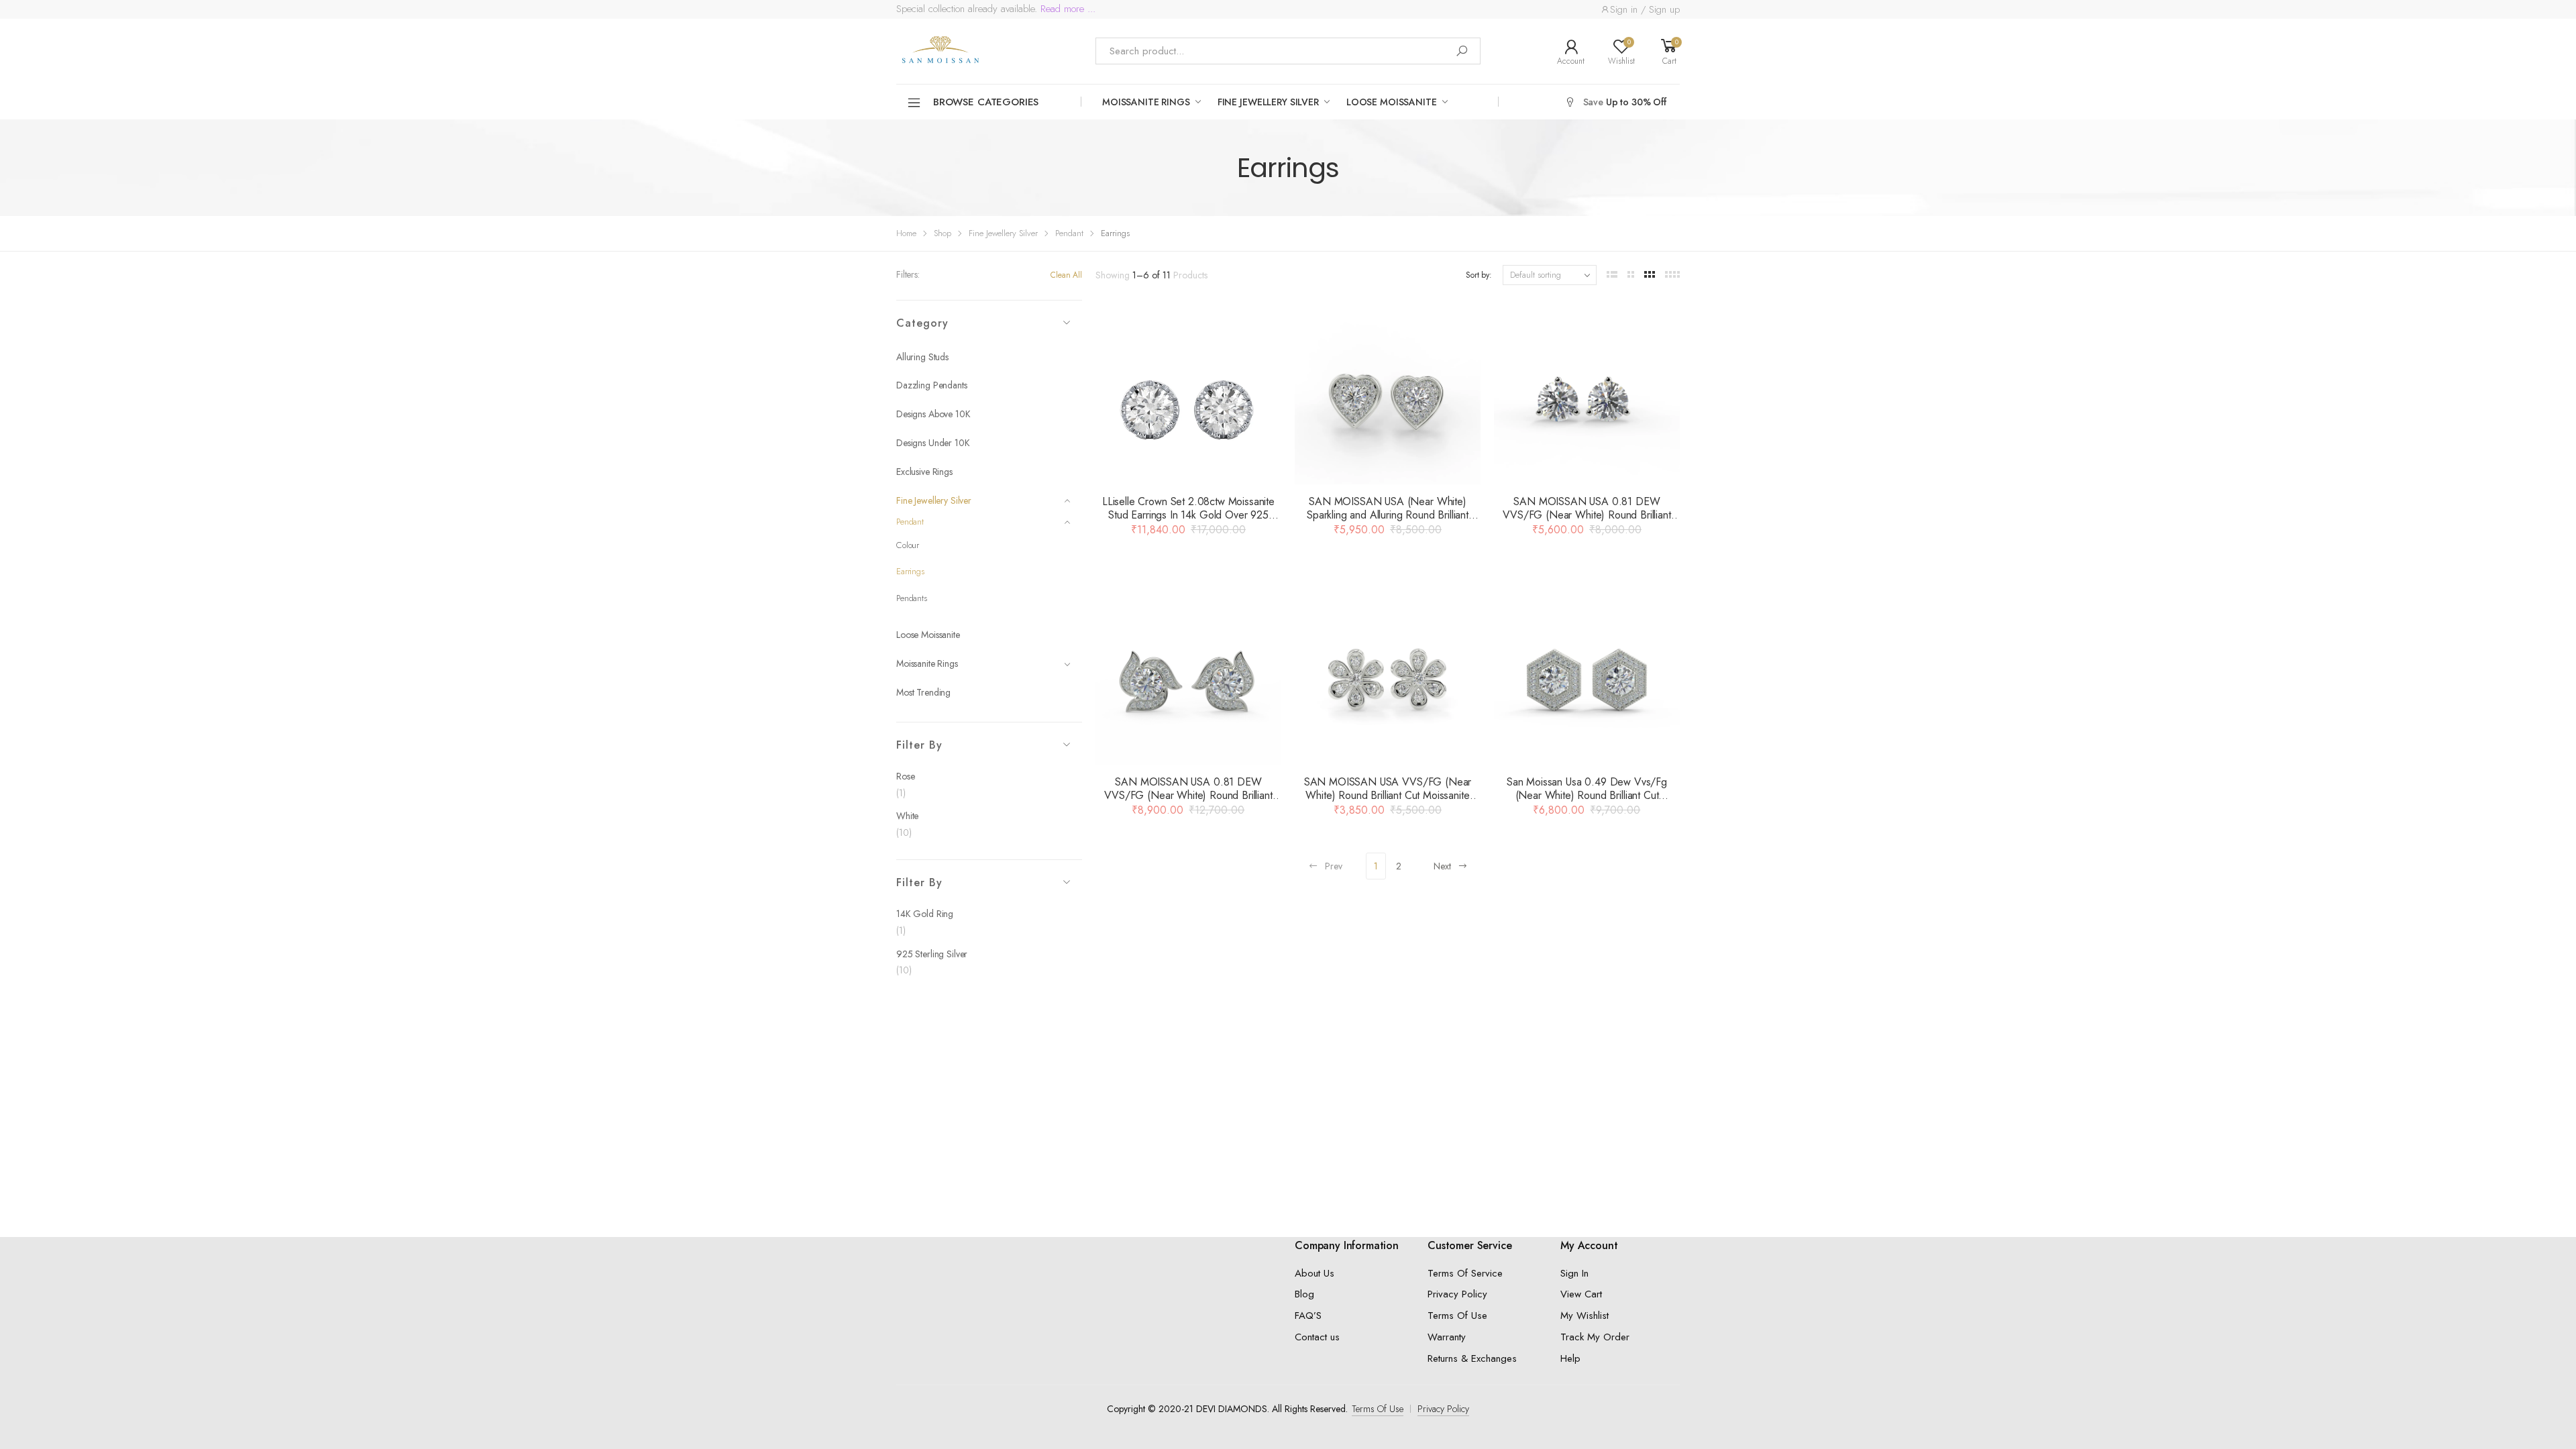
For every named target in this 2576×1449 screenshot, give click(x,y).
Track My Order (1595, 1337)
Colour (908, 545)
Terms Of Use (1457, 1316)
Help (1570, 1358)
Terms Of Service (1465, 1273)
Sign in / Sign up (1645, 9)
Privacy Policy (1457, 1294)
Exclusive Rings (924, 472)
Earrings (910, 571)
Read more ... (1066, 9)
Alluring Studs (922, 357)
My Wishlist (1585, 1316)
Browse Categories (986, 102)
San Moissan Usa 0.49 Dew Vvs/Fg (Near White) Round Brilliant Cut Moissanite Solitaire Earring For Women (1587, 795)
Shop (943, 233)
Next (1442, 866)
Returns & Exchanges (1472, 1358)
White (907, 816)
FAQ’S (1308, 1316)
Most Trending (923, 692)
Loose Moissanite (1392, 102)
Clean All (1066, 275)
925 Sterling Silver (932, 954)
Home (906, 233)
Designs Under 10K (933, 443)
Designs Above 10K (933, 414)
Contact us (1317, 1337)
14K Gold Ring (925, 914)
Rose (905, 776)
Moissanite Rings (1146, 102)
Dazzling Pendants (932, 385)
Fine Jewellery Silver (1268, 102)
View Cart (1581, 1294)
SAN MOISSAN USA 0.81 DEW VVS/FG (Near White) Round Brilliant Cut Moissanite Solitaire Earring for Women (1587, 522)
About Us (1314, 1273)
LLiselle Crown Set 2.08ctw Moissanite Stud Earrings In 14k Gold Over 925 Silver (1188, 515)
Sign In (1574, 1273)
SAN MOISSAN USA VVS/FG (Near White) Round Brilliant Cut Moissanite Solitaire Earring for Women (1388, 795)
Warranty (1447, 1337)
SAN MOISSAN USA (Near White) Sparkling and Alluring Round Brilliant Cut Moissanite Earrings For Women (1388, 515)
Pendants (912, 598)
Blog (1304, 1294)
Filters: (908, 274)
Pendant (1069, 233)
